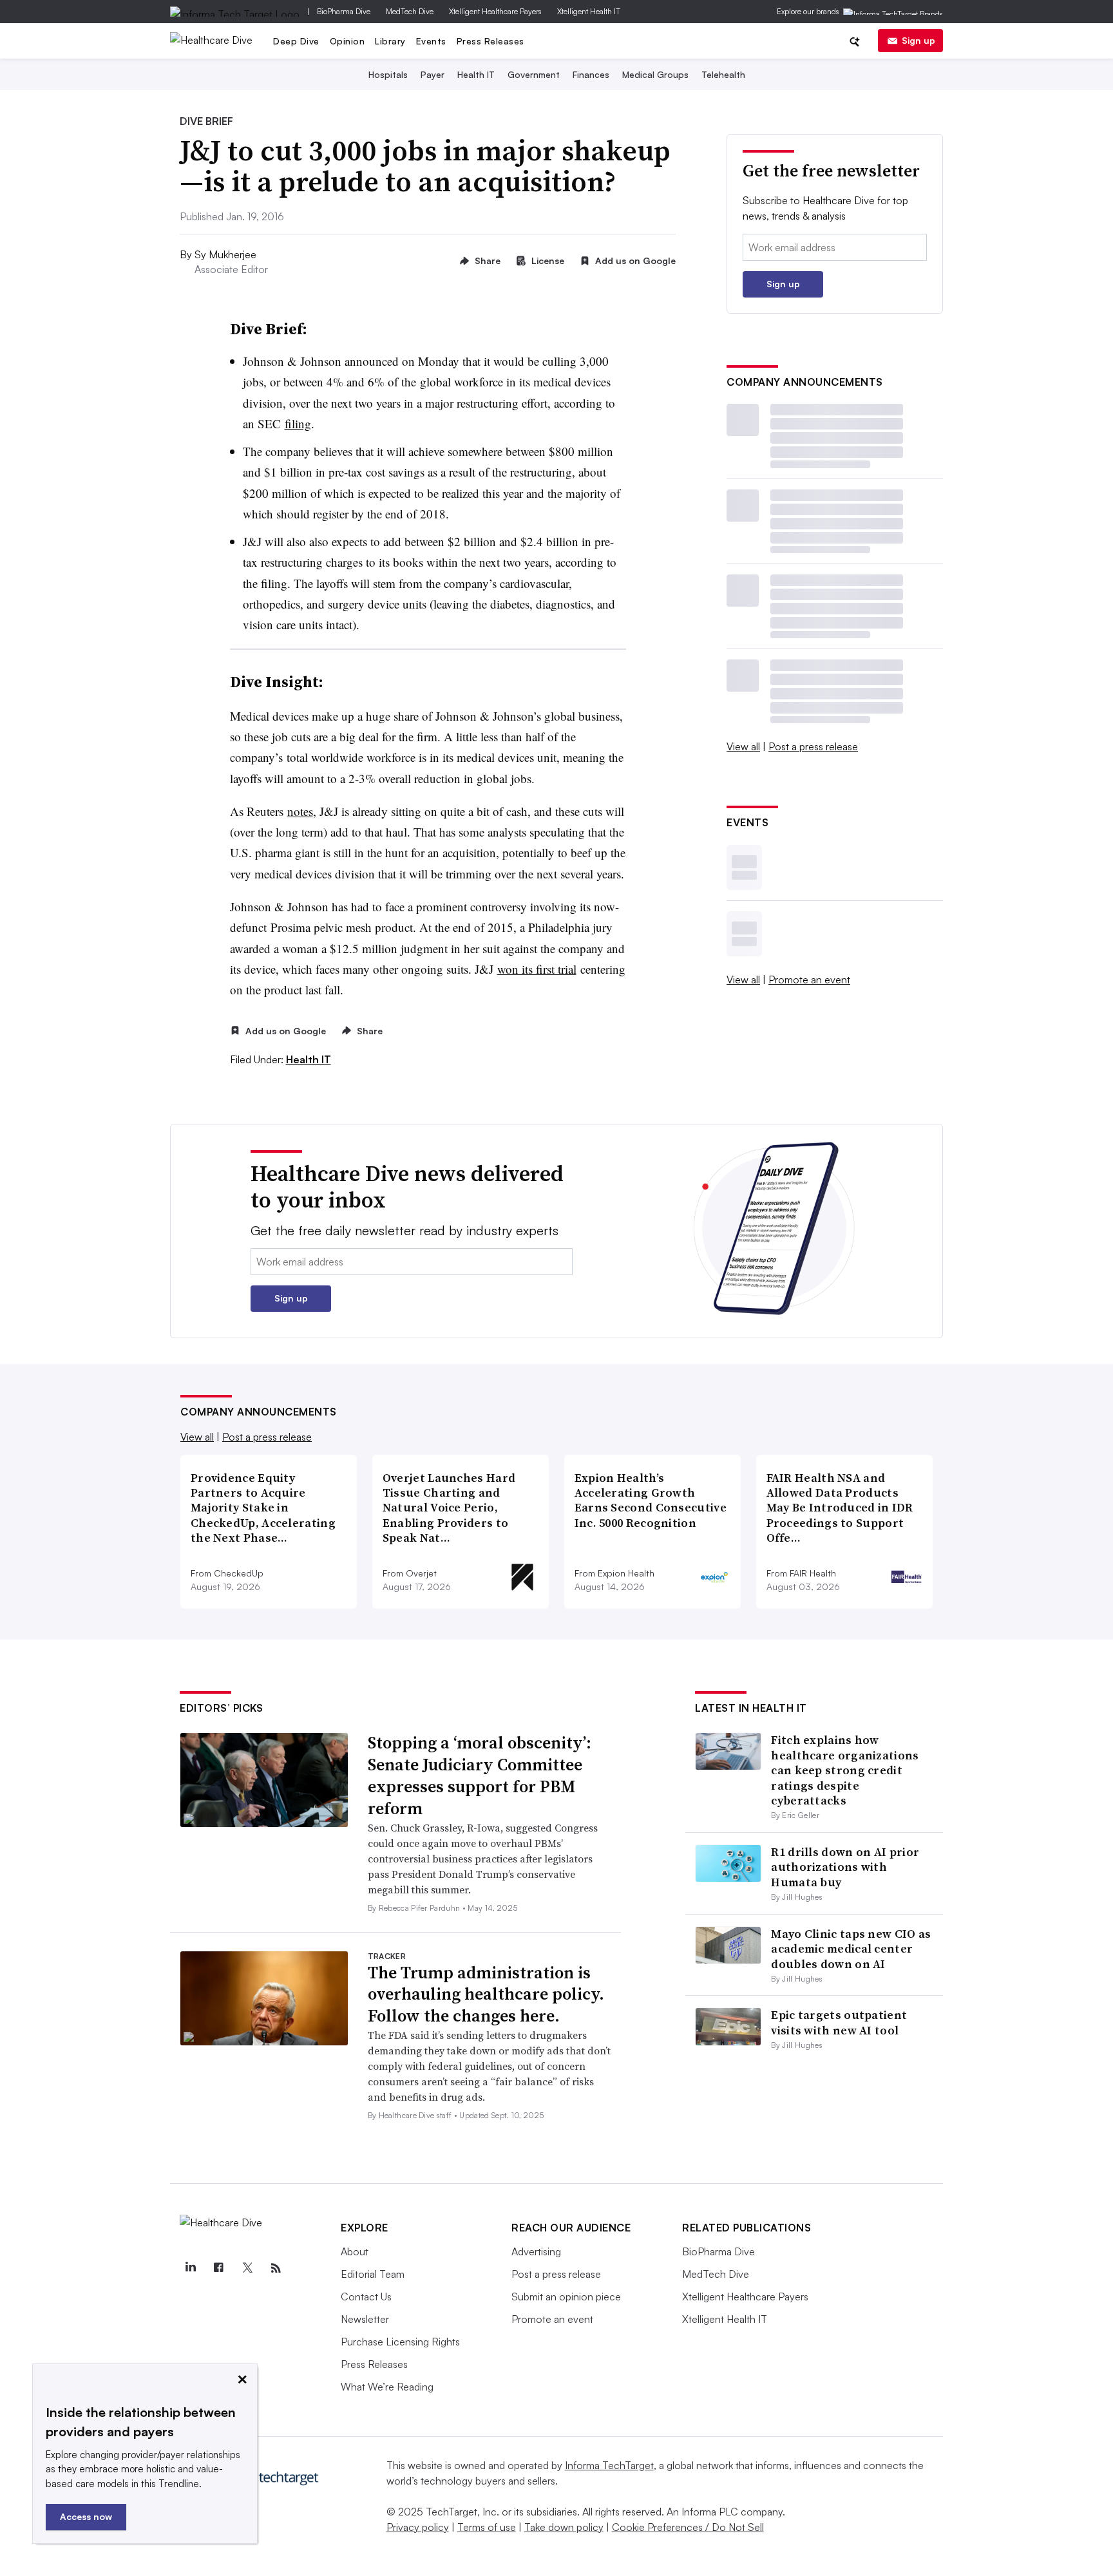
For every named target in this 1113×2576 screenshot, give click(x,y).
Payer (433, 74)
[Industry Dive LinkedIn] (190, 2268)
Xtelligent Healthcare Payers (495, 11)
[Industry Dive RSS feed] (276, 2268)
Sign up (918, 40)
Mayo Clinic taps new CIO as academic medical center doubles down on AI (851, 1949)
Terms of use (487, 2527)
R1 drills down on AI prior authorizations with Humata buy (845, 1867)
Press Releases (490, 41)
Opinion (347, 41)
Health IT (476, 74)
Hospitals (388, 74)
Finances (591, 74)
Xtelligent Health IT (589, 11)
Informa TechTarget (609, 2465)
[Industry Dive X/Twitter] (247, 2268)
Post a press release (813, 746)
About (355, 2251)
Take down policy (564, 2527)
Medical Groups (655, 74)
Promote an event (809, 980)
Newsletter (365, 2319)
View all (743, 746)
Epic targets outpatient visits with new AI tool (839, 2022)
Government (534, 74)
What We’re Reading (387, 2387)
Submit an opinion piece (566, 2297)
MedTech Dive (410, 11)
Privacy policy (418, 2527)
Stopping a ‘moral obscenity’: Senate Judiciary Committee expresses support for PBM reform (480, 1775)
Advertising (536, 2251)
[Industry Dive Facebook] (218, 2268)
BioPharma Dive (344, 11)
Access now (86, 2516)
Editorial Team (373, 2274)
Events (431, 41)
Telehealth (723, 74)
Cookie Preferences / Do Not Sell (688, 2527)
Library (390, 41)
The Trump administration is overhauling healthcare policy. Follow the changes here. (486, 1994)
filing (298, 423)
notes (300, 811)
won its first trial (537, 969)
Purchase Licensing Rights (400, 2342)
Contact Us (366, 2297)
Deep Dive (296, 41)
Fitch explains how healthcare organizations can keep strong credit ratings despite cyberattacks (845, 1770)
